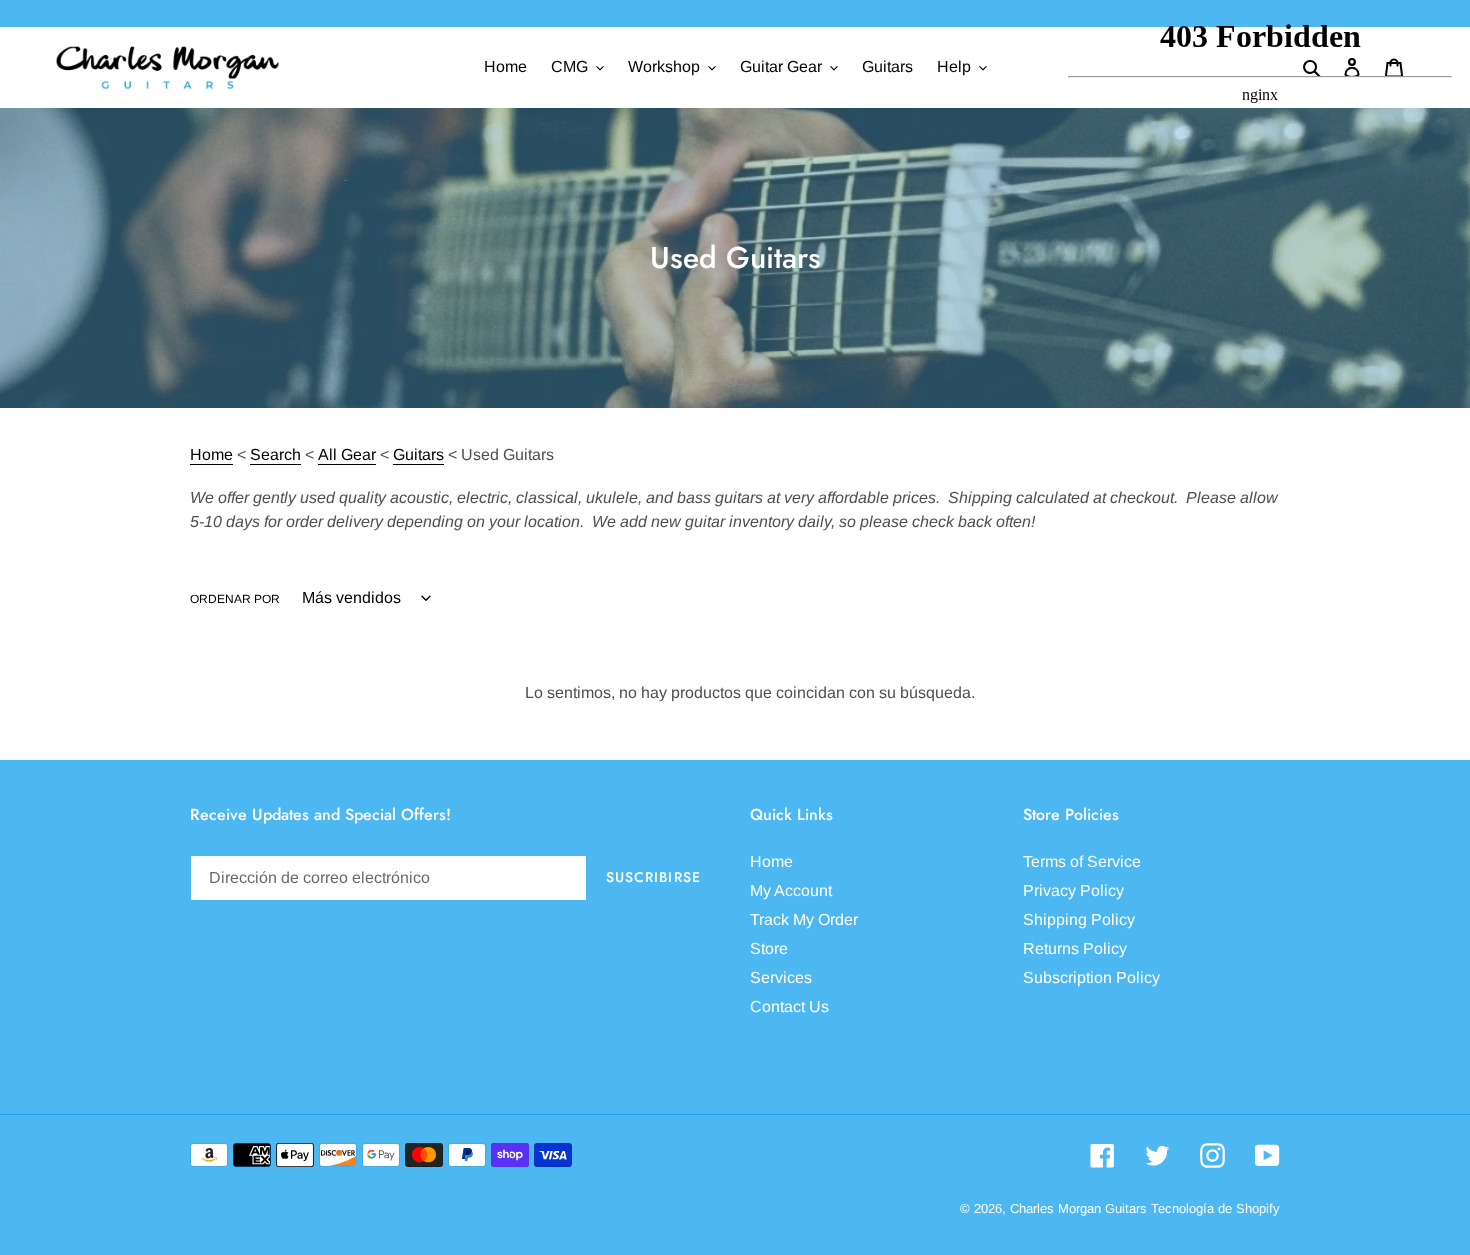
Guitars (418, 454)
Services (781, 977)
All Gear (347, 454)
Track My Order (804, 919)
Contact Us (789, 1006)
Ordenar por (235, 599)
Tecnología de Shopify (1215, 1208)
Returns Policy (1075, 948)
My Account (791, 890)
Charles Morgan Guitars (1078, 1208)
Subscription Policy (1091, 977)
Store (769, 948)
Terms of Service (1082, 861)
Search (275, 454)
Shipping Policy (1079, 919)
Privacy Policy (1073, 890)
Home (211, 454)
